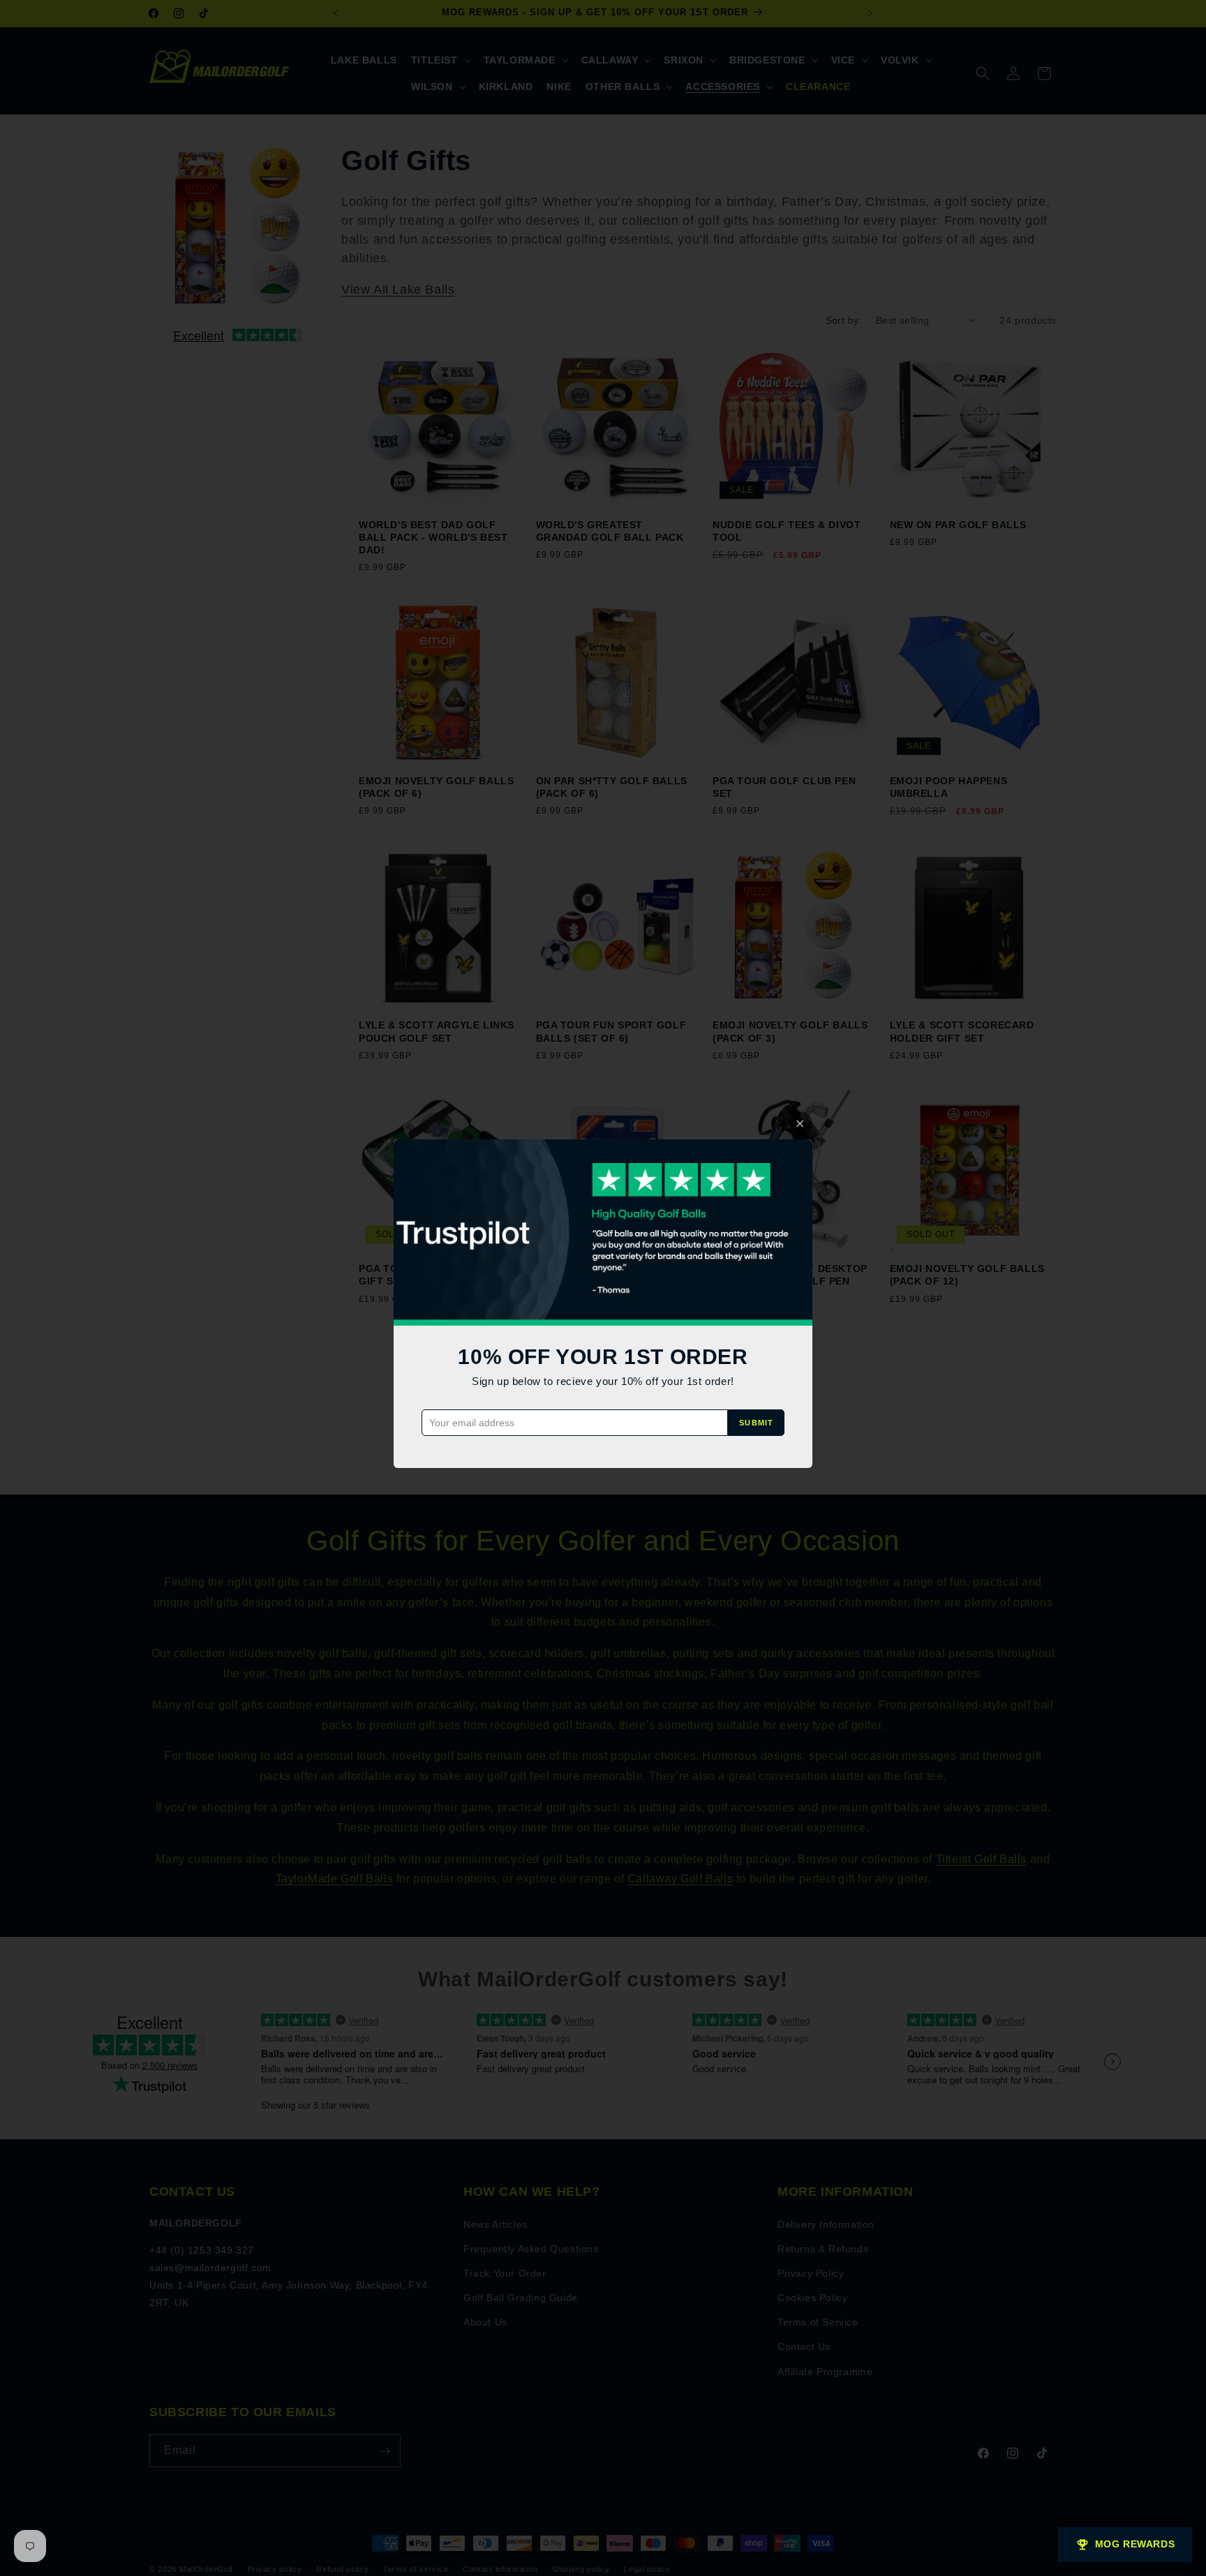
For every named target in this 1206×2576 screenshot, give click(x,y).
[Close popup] (800, 1124)
